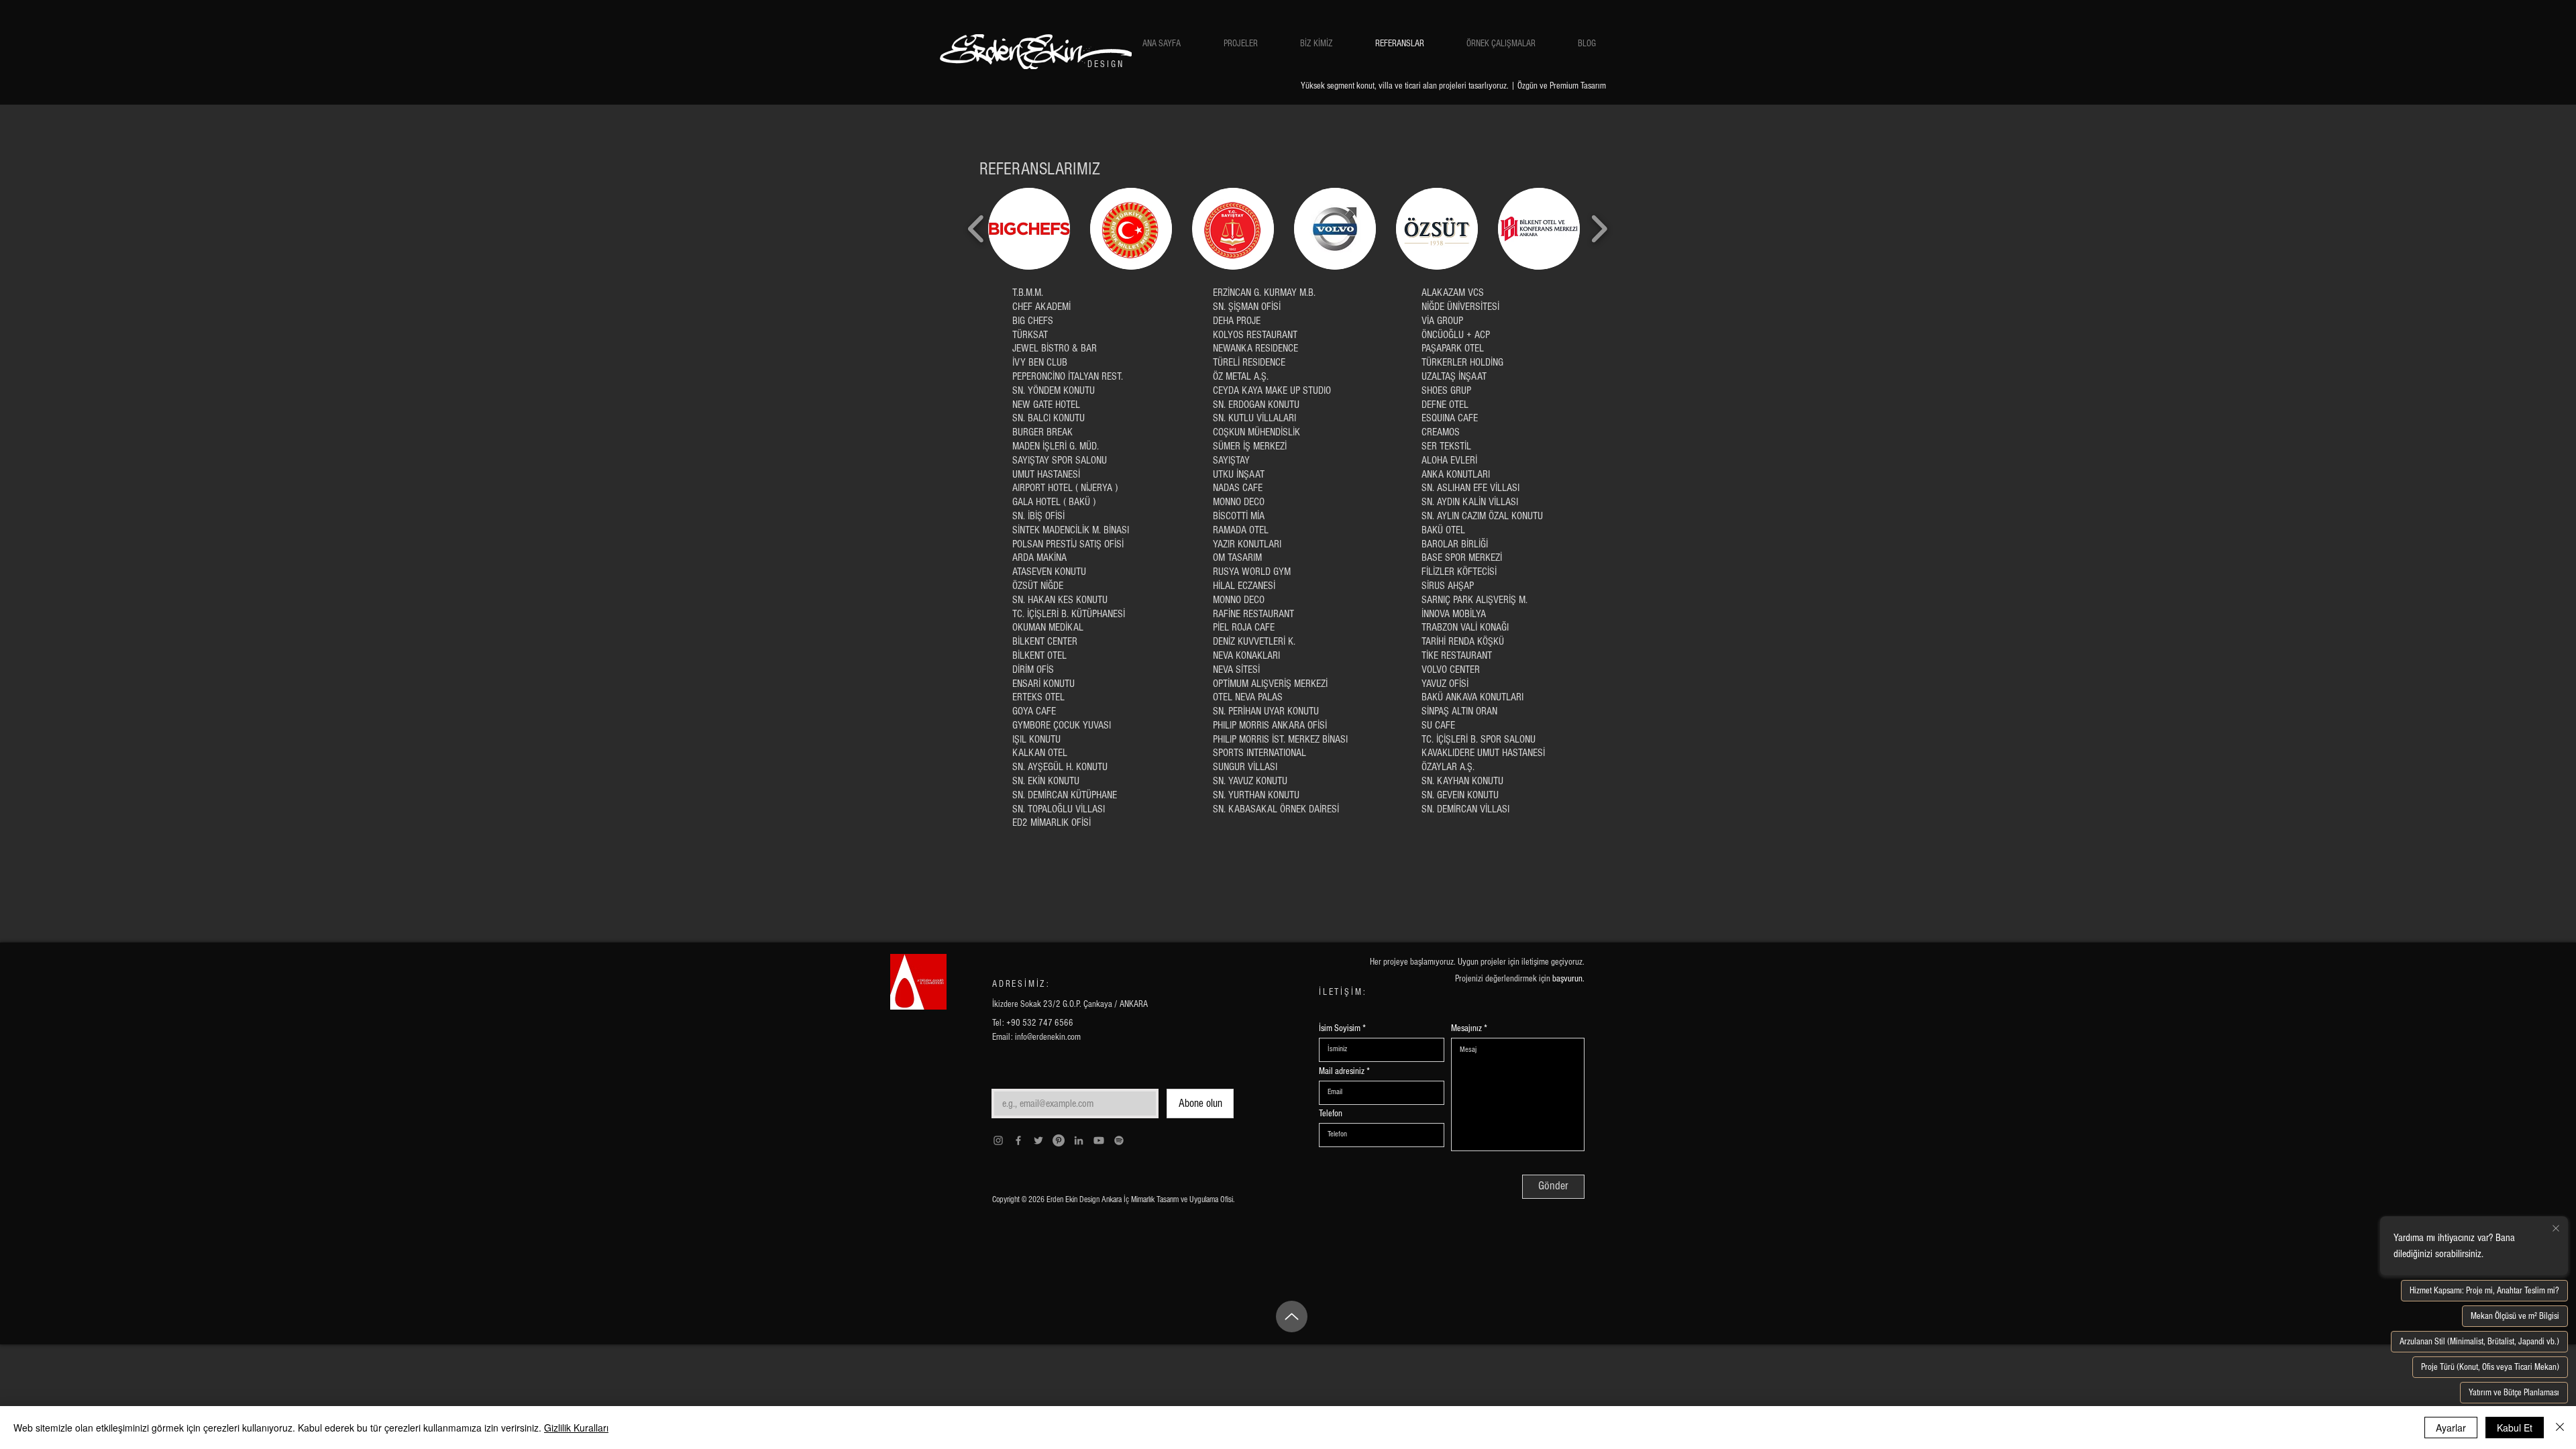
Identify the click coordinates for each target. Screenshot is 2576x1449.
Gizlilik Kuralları (576, 1428)
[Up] (1292, 1317)
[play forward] (1599, 229)
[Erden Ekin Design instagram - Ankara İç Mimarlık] (998, 1140)
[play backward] (976, 229)
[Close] (2560, 1428)
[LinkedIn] (1079, 1140)
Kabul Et (2515, 1428)
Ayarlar (2451, 1428)
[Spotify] (1119, 1140)
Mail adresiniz (1342, 1071)
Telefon (1331, 1114)
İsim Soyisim (1340, 1028)
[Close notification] (2556, 1229)
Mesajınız (1466, 1028)
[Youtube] (1099, 1140)
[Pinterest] (1059, 1140)
